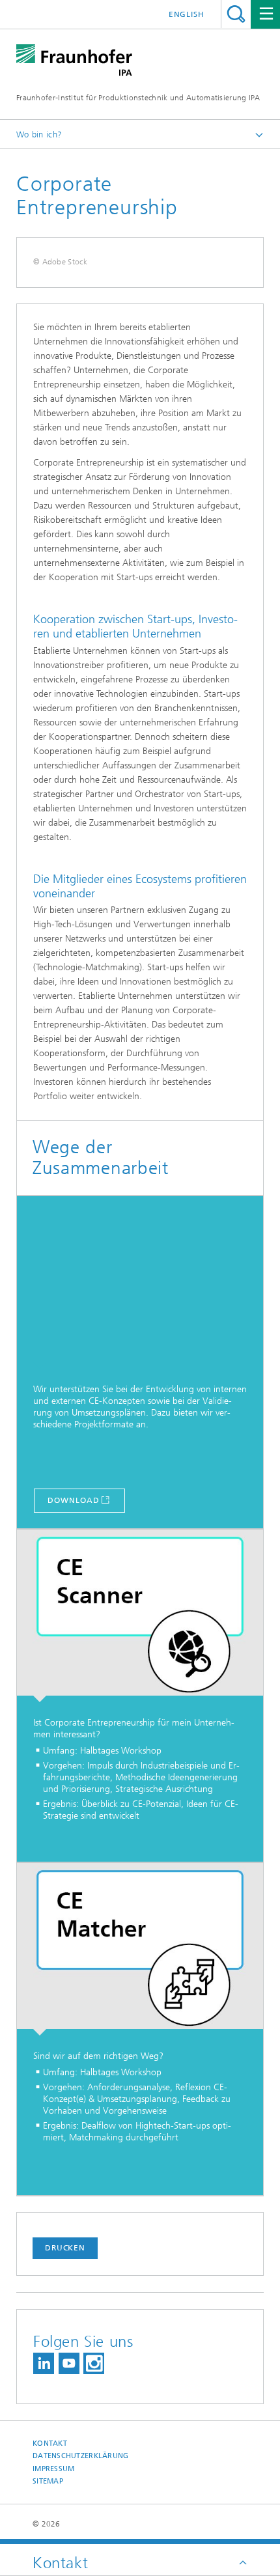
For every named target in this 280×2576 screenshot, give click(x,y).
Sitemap (48, 2481)
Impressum (53, 2469)
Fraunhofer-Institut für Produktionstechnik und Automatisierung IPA (138, 98)
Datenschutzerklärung (81, 2456)
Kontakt (50, 2443)
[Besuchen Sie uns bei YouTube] (69, 2363)
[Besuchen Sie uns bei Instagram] (94, 2363)
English (187, 14)
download (73, 1500)
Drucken (65, 2248)
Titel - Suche (236, 14)
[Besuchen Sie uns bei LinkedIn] (44, 2363)
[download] (140, 1282)
